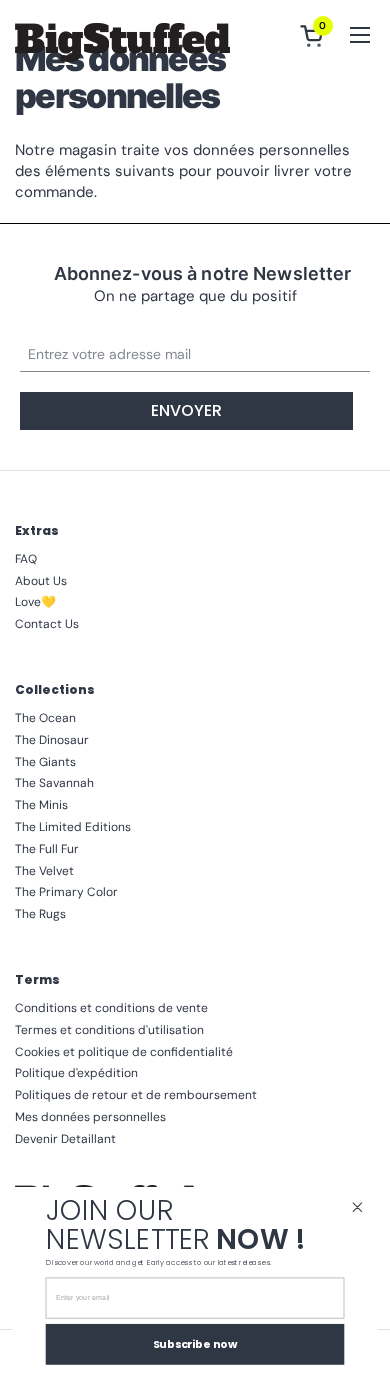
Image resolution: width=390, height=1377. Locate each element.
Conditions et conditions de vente (111, 1008)
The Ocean (45, 718)
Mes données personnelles (90, 1117)
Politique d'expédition (76, 1073)
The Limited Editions (73, 827)
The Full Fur (47, 849)
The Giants (45, 762)
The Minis (41, 805)
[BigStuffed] (122, 43)
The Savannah (54, 783)
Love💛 (35, 602)
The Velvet (44, 871)
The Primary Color (66, 892)
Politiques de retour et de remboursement (136, 1095)
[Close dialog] (357, 1207)
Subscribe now (195, 1343)
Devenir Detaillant (65, 1139)
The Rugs (40, 914)
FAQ (26, 559)
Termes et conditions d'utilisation (109, 1030)
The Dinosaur (52, 740)
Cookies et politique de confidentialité (124, 1052)
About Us (41, 581)
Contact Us (47, 624)
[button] (315, 35)
